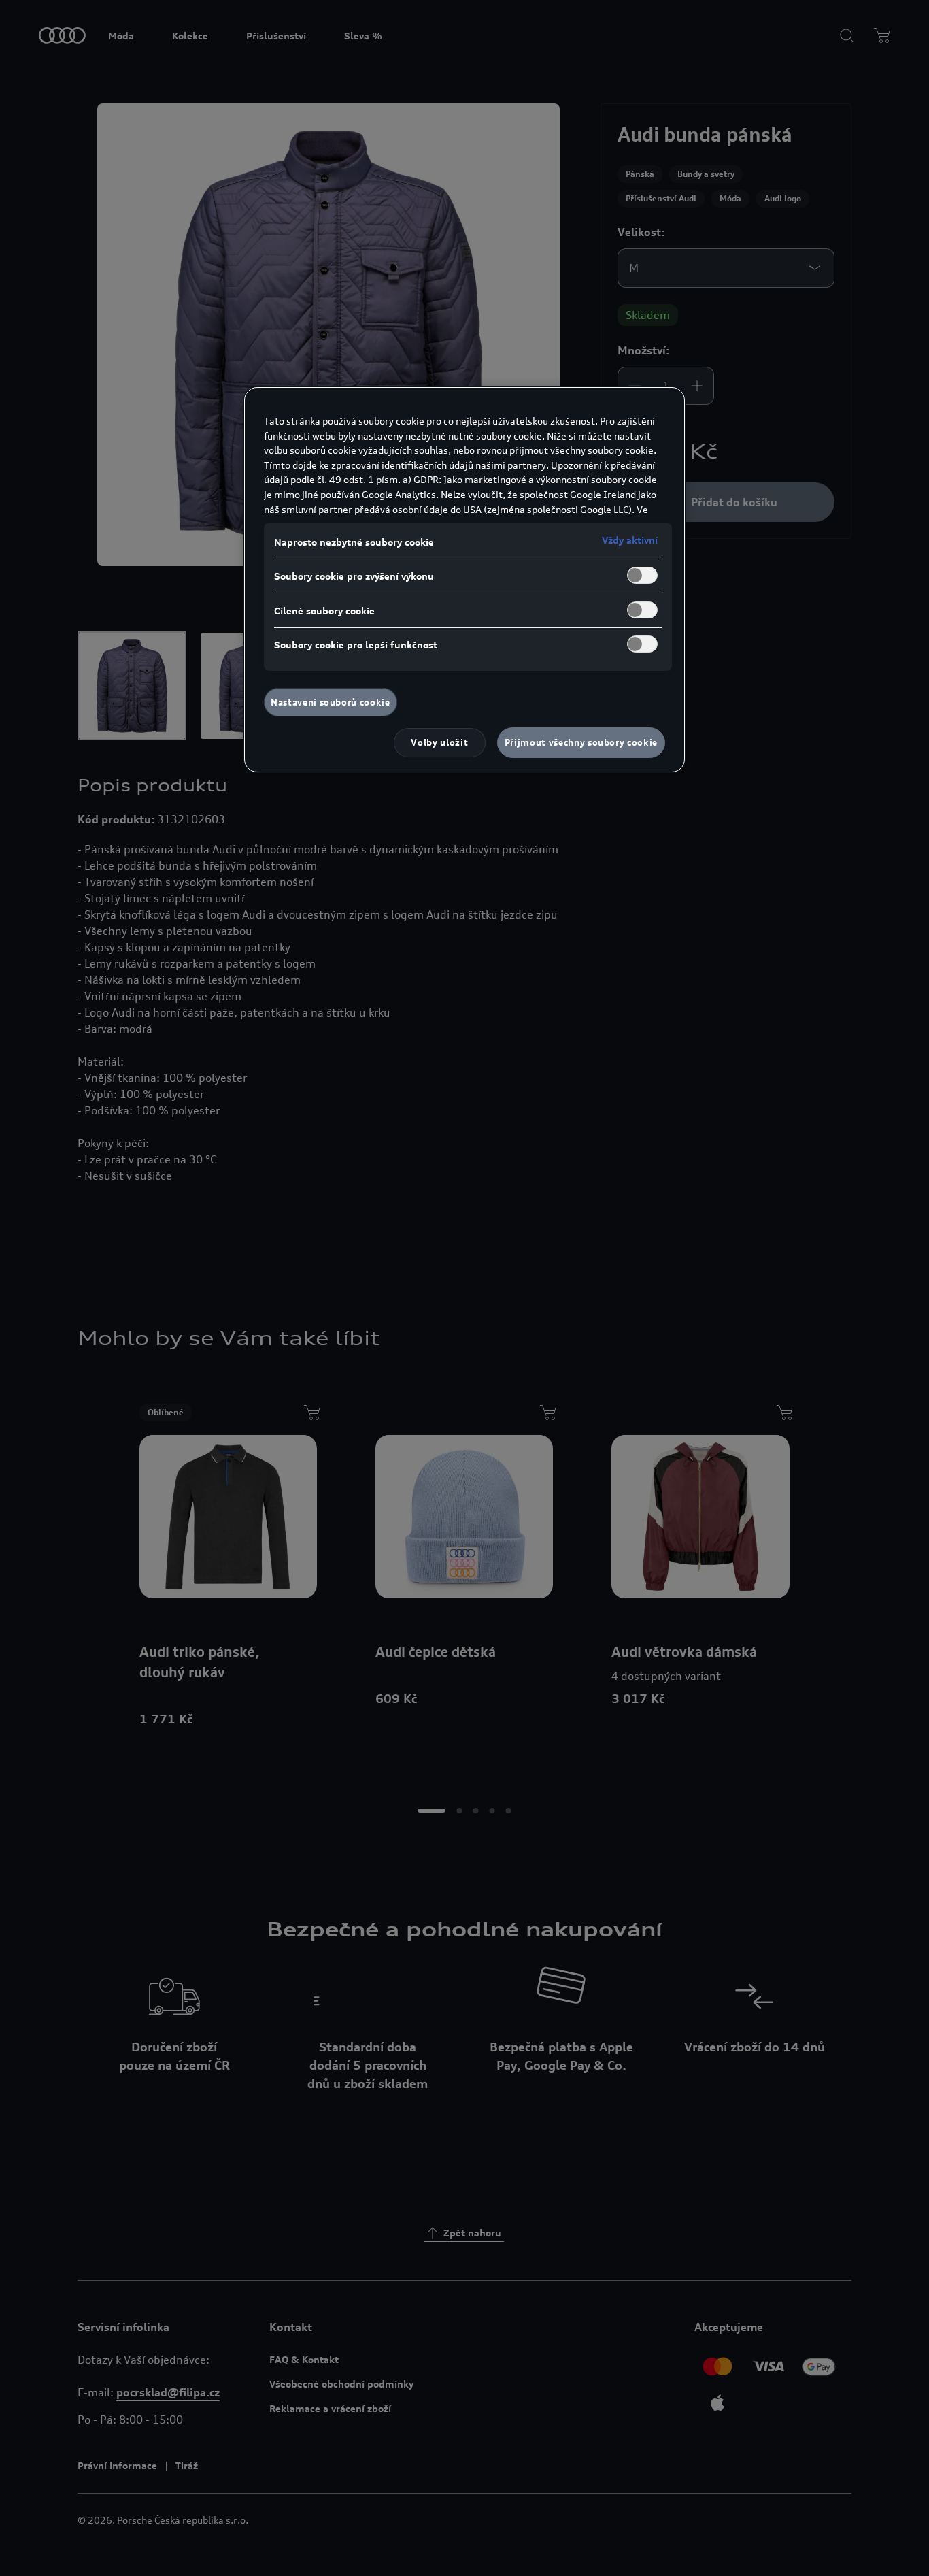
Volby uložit (439, 742)
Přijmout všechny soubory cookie (581, 742)
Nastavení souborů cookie (331, 702)
